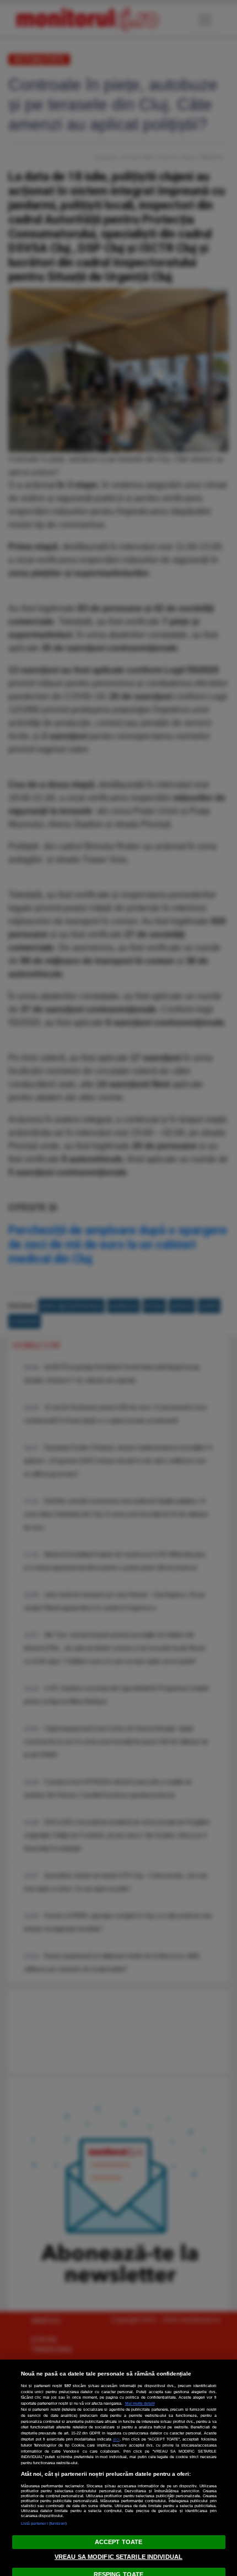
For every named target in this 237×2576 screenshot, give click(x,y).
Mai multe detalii (140, 2403)
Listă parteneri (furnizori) (44, 2523)
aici (116, 2439)
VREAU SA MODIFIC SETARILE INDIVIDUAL (118, 2557)
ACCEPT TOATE (118, 2542)
